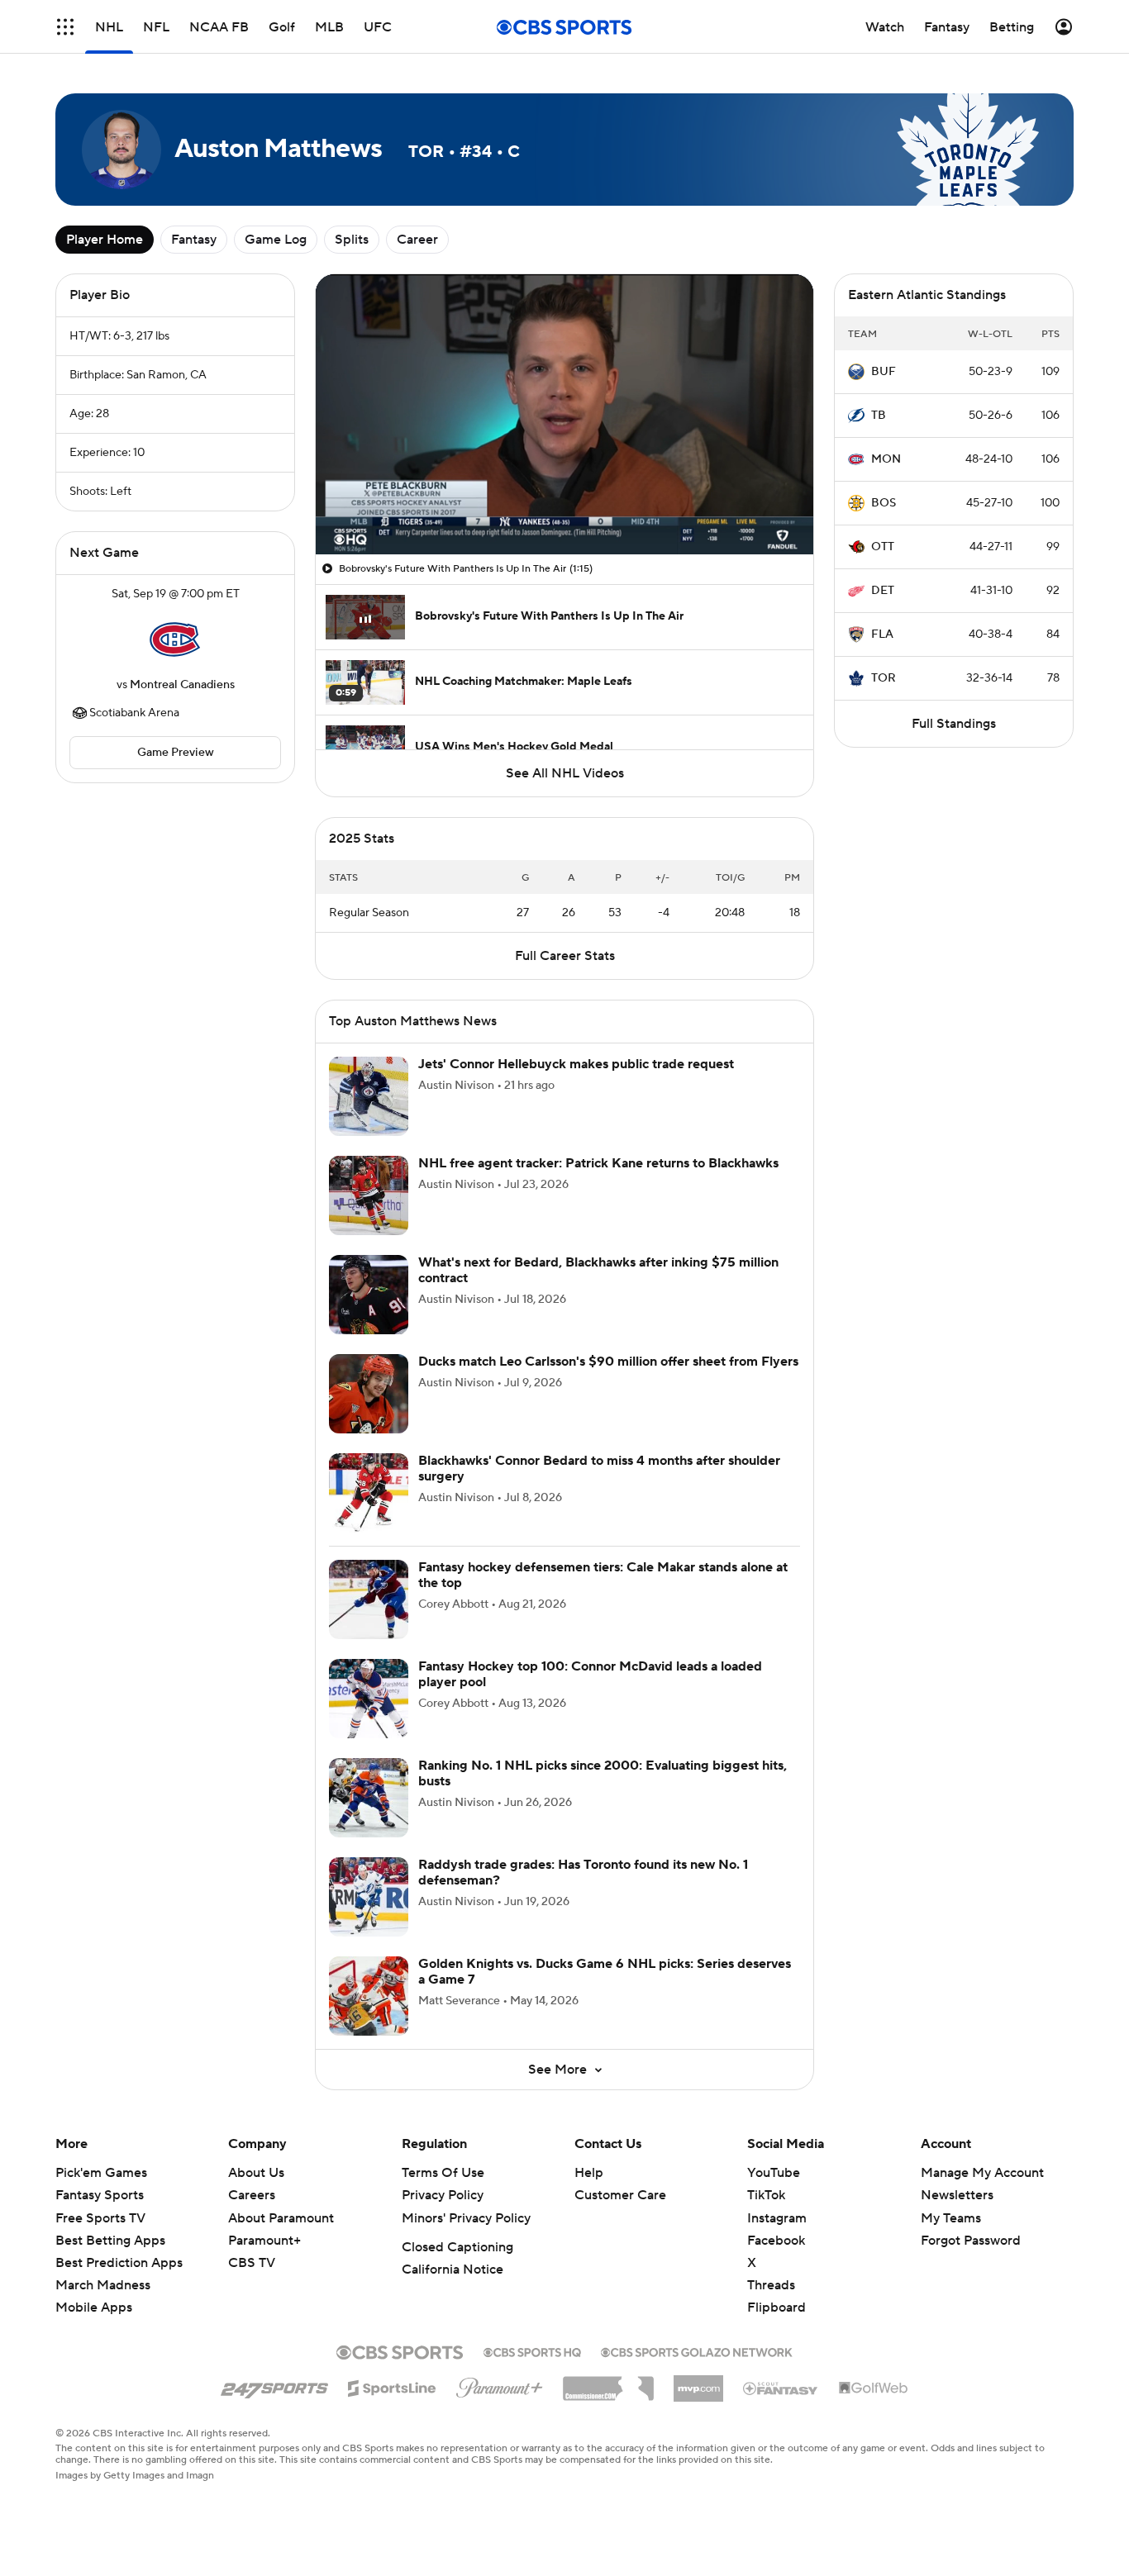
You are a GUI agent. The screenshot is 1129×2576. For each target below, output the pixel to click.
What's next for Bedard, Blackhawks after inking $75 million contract (598, 1270)
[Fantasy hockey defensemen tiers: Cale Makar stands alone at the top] (369, 1599)
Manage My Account (982, 2173)
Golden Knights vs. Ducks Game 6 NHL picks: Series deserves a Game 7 (605, 1972)
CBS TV (252, 2263)
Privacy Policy (443, 2195)
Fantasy (194, 240)
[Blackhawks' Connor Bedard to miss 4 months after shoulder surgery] (369, 1493)
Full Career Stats (565, 956)
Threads (771, 2285)
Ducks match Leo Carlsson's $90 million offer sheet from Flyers (608, 1362)
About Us (256, 2173)
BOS (884, 503)
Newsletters (957, 2195)
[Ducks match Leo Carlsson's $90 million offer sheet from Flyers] (369, 1394)
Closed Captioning (457, 2247)
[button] (65, 27)
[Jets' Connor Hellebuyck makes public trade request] (369, 1096)
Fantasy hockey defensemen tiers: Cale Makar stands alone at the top (603, 1575)
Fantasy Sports (100, 2195)
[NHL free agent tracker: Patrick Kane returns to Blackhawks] (369, 1195)
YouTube (774, 2173)
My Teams (951, 2218)
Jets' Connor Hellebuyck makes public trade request (576, 1064)
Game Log (276, 240)
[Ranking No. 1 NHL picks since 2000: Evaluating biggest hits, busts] (369, 1798)
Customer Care (620, 2195)
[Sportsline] (392, 2386)
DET (883, 591)
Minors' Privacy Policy (466, 2218)
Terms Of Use (443, 2173)
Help (589, 2173)
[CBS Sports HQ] (532, 2350)
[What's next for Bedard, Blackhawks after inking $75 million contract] (369, 1295)
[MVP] (698, 2382)
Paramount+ (264, 2241)
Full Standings (954, 724)
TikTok (766, 2195)
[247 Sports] (274, 2385)
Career (417, 240)
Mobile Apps (94, 2307)
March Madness (103, 2285)
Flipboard (776, 2307)
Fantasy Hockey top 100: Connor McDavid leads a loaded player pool (590, 1674)
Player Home (105, 240)
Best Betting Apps (110, 2241)
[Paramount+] (500, 2384)
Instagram (777, 2218)
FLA (882, 634)
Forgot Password (971, 2241)
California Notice (453, 2269)
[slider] (564, 506)
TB (879, 416)
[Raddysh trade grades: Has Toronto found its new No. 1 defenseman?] (369, 1897)
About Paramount (281, 2218)
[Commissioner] (608, 2383)
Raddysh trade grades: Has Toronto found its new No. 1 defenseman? (583, 1873)
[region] (564, 414)
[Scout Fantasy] (781, 2388)
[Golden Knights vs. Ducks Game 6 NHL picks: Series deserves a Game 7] (369, 1996)
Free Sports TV (100, 2218)
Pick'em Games (101, 2173)
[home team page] (175, 639)
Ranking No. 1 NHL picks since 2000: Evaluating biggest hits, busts (603, 1773)
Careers (252, 2195)
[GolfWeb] (874, 2388)
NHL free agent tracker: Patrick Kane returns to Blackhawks (598, 1163)
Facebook (776, 2241)
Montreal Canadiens (182, 685)
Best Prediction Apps (119, 2263)
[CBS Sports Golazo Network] (697, 2350)
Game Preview (176, 753)
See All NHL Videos (565, 773)
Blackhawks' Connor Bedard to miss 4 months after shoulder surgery (599, 1469)
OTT (883, 547)
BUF (884, 372)
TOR (884, 678)
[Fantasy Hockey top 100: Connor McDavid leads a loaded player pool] (369, 1699)
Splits (352, 240)
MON (886, 459)
